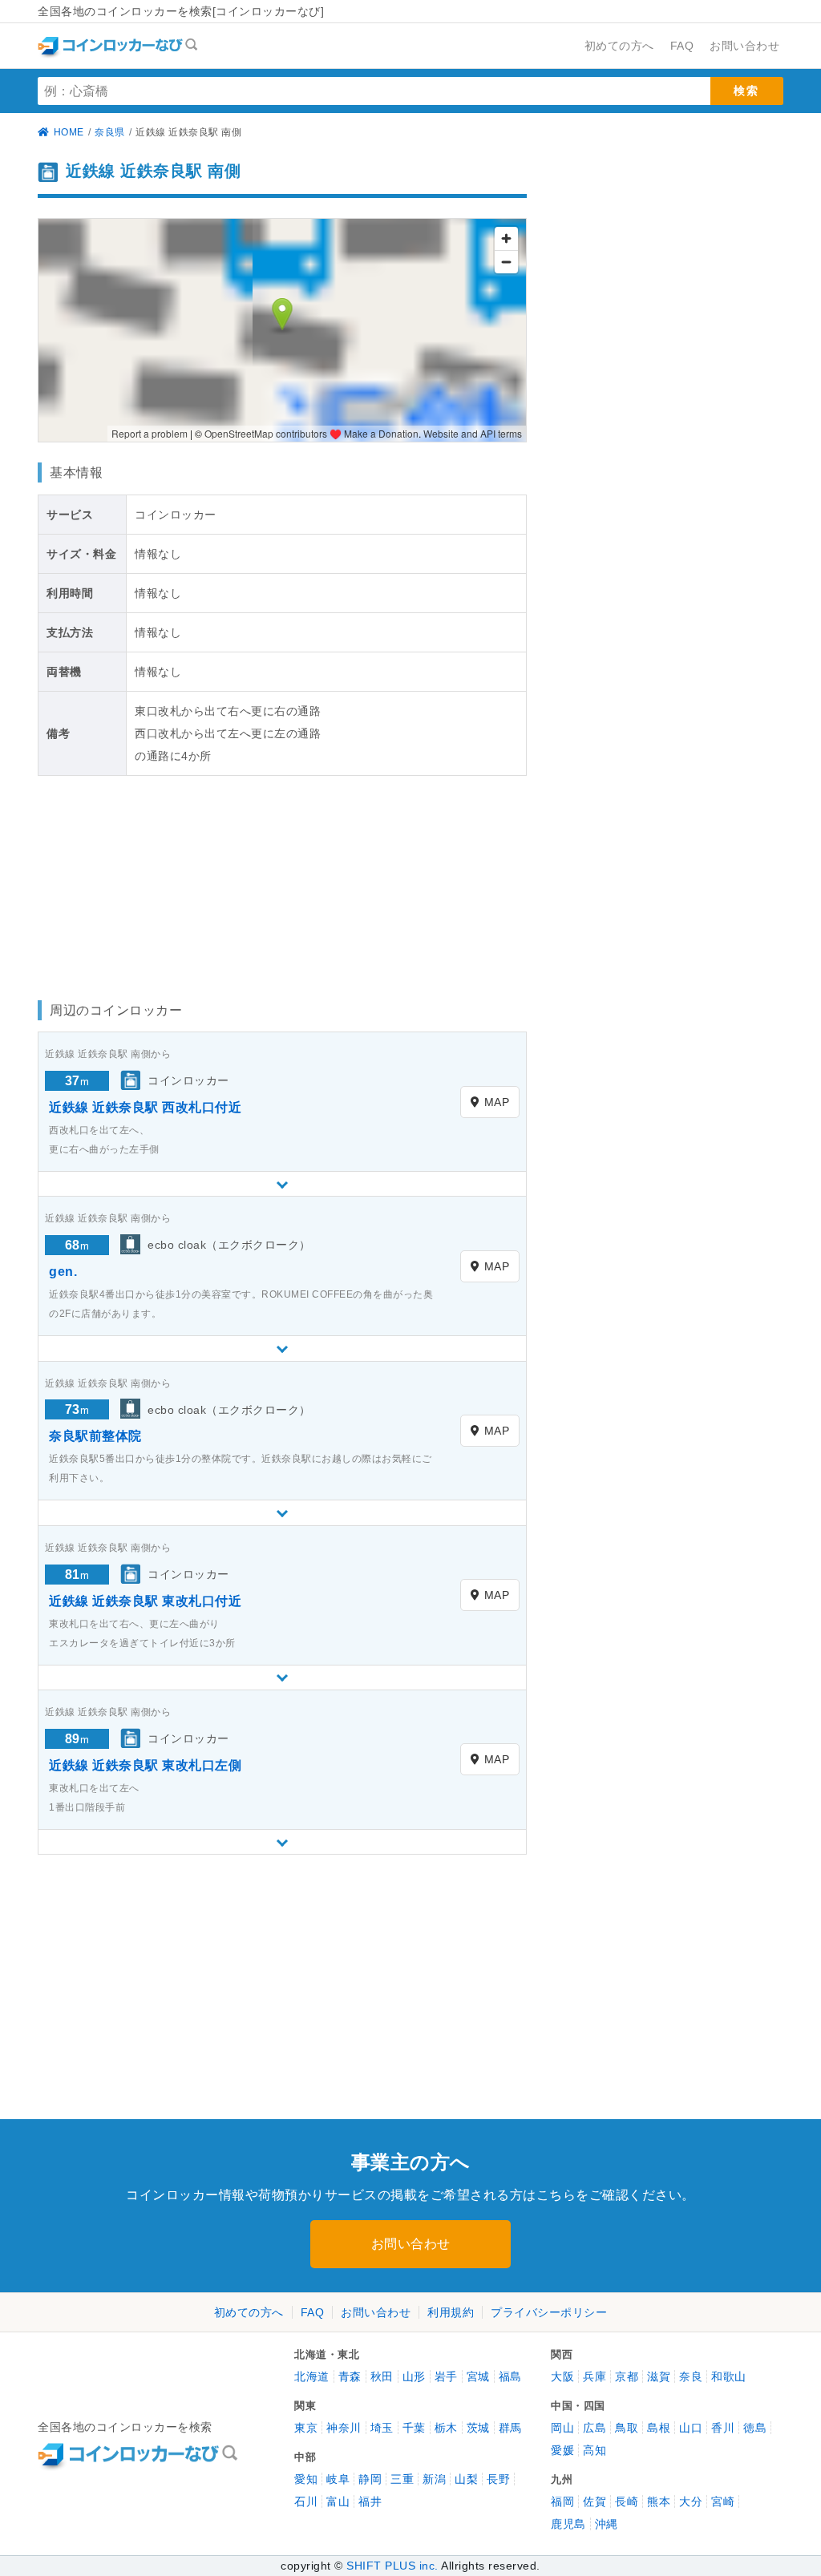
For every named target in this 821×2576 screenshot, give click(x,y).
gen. (63, 1272)
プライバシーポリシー (549, 2312)
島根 (659, 2428)
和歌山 (729, 2376)
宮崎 (723, 2501)
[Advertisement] (154, 884)
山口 (691, 2428)
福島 (510, 2376)
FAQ (313, 2312)
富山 (338, 2501)
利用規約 (451, 2312)
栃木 (446, 2428)
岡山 (562, 2428)
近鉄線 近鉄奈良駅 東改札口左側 (145, 1765)
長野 (498, 2479)
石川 (306, 2501)
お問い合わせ (411, 2244)
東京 (306, 2428)
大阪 (562, 2376)
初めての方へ (249, 2312)
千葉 (414, 2428)
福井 (370, 2501)
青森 (350, 2376)
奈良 (691, 2376)
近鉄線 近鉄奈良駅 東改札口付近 (145, 1601)
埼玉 (382, 2428)
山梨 (466, 2479)
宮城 (478, 2376)
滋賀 (659, 2376)
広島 (595, 2428)
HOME (69, 132)
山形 (414, 2376)
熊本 (659, 2501)
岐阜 (338, 2479)
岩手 (446, 2376)
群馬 (510, 2428)
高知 (595, 2450)
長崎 (627, 2501)
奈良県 (110, 132)
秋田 (382, 2376)
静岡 (370, 2479)
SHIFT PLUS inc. (392, 2566)
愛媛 (562, 2450)
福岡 (562, 2501)
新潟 (434, 2479)
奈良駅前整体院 (95, 1436)
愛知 (306, 2479)
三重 (402, 2479)
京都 (627, 2376)
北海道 (312, 2376)
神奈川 (344, 2428)
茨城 (478, 2428)
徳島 (755, 2428)
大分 (691, 2501)
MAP (497, 1102)
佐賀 (595, 2501)
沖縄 (607, 2524)
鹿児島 (568, 2524)
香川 (723, 2428)
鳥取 (627, 2428)
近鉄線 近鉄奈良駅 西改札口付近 (145, 1107)
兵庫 (595, 2376)
